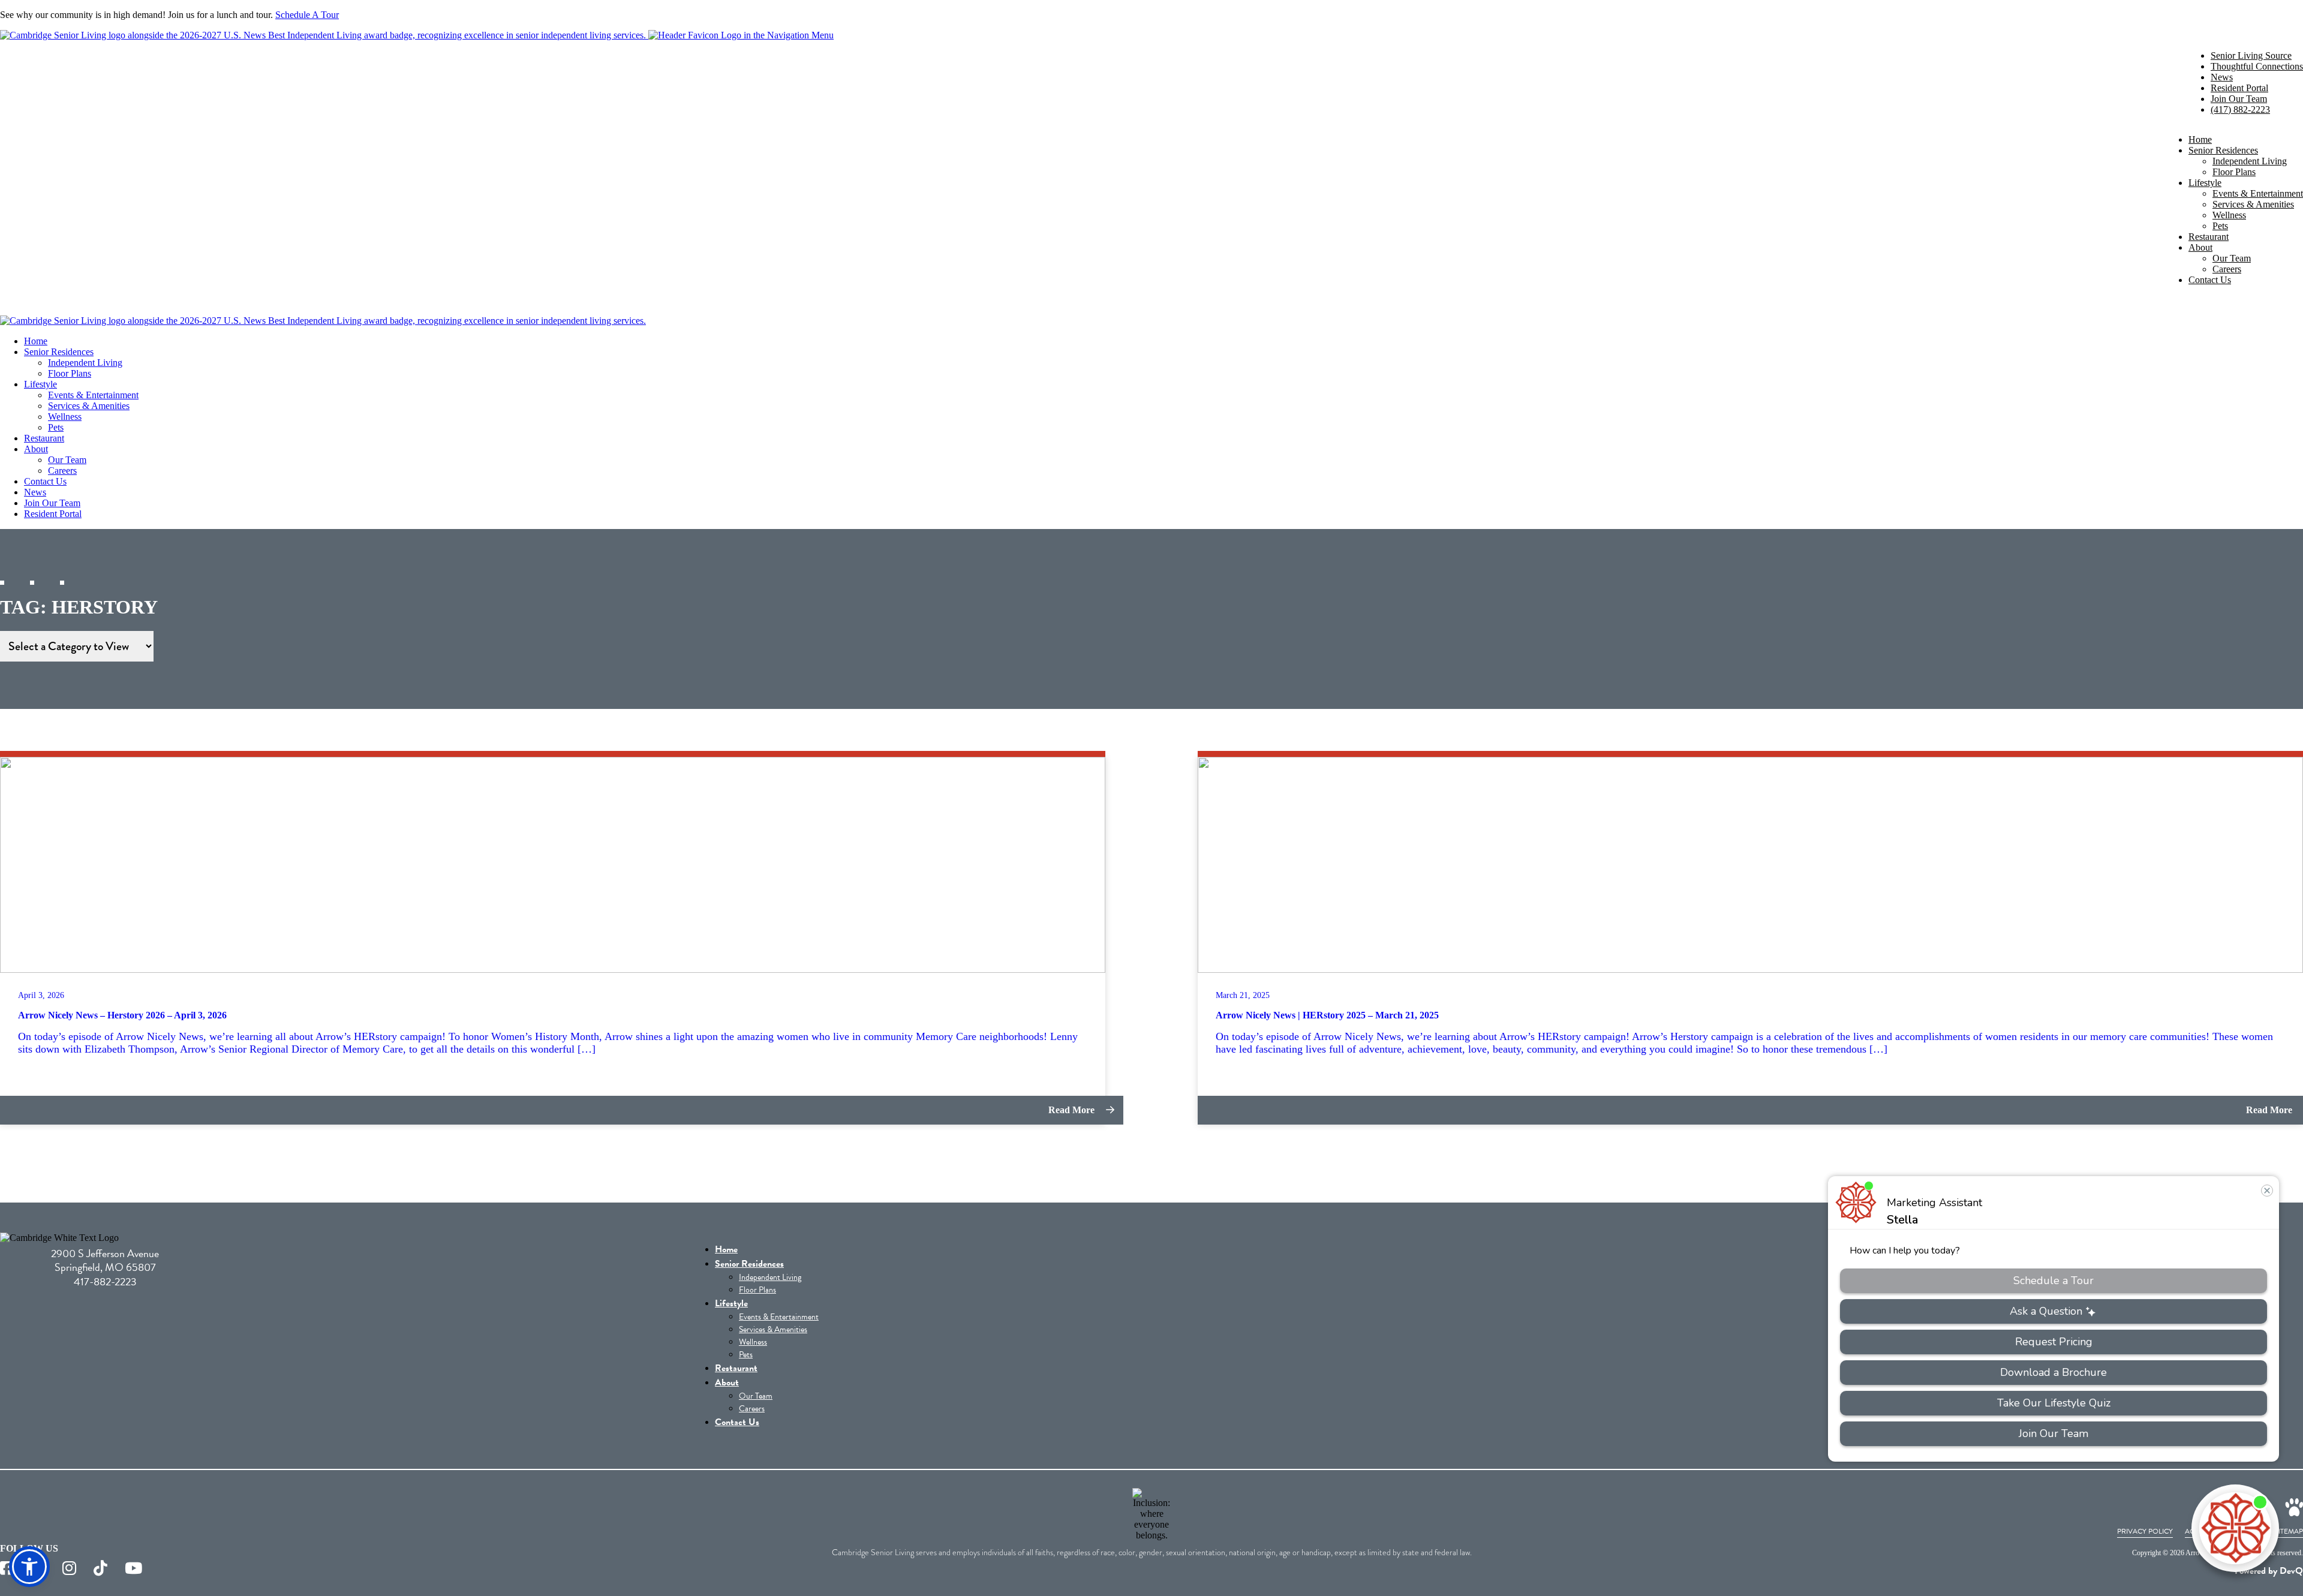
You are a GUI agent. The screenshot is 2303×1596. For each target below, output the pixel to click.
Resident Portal (2239, 88)
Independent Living (2250, 161)
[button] (29, 1567)
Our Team (2232, 258)
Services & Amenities (2253, 204)
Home (2200, 139)
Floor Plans (2234, 172)
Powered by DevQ (2269, 1571)
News (2222, 77)
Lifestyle (2205, 183)
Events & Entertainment (2258, 193)
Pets (2220, 226)
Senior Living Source (2251, 55)
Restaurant (2209, 237)
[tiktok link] (100, 1569)
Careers (2227, 269)
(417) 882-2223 (2240, 109)
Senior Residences (2223, 150)
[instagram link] (69, 1569)
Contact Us (2210, 280)
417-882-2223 (105, 1281)
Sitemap (2289, 1531)
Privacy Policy (2145, 1531)
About (2200, 247)
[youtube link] (133, 1569)
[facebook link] (7, 1569)
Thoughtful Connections (2257, 66)
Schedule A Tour (307, 15)
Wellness (2229, 215)
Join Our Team (2239, 99)
